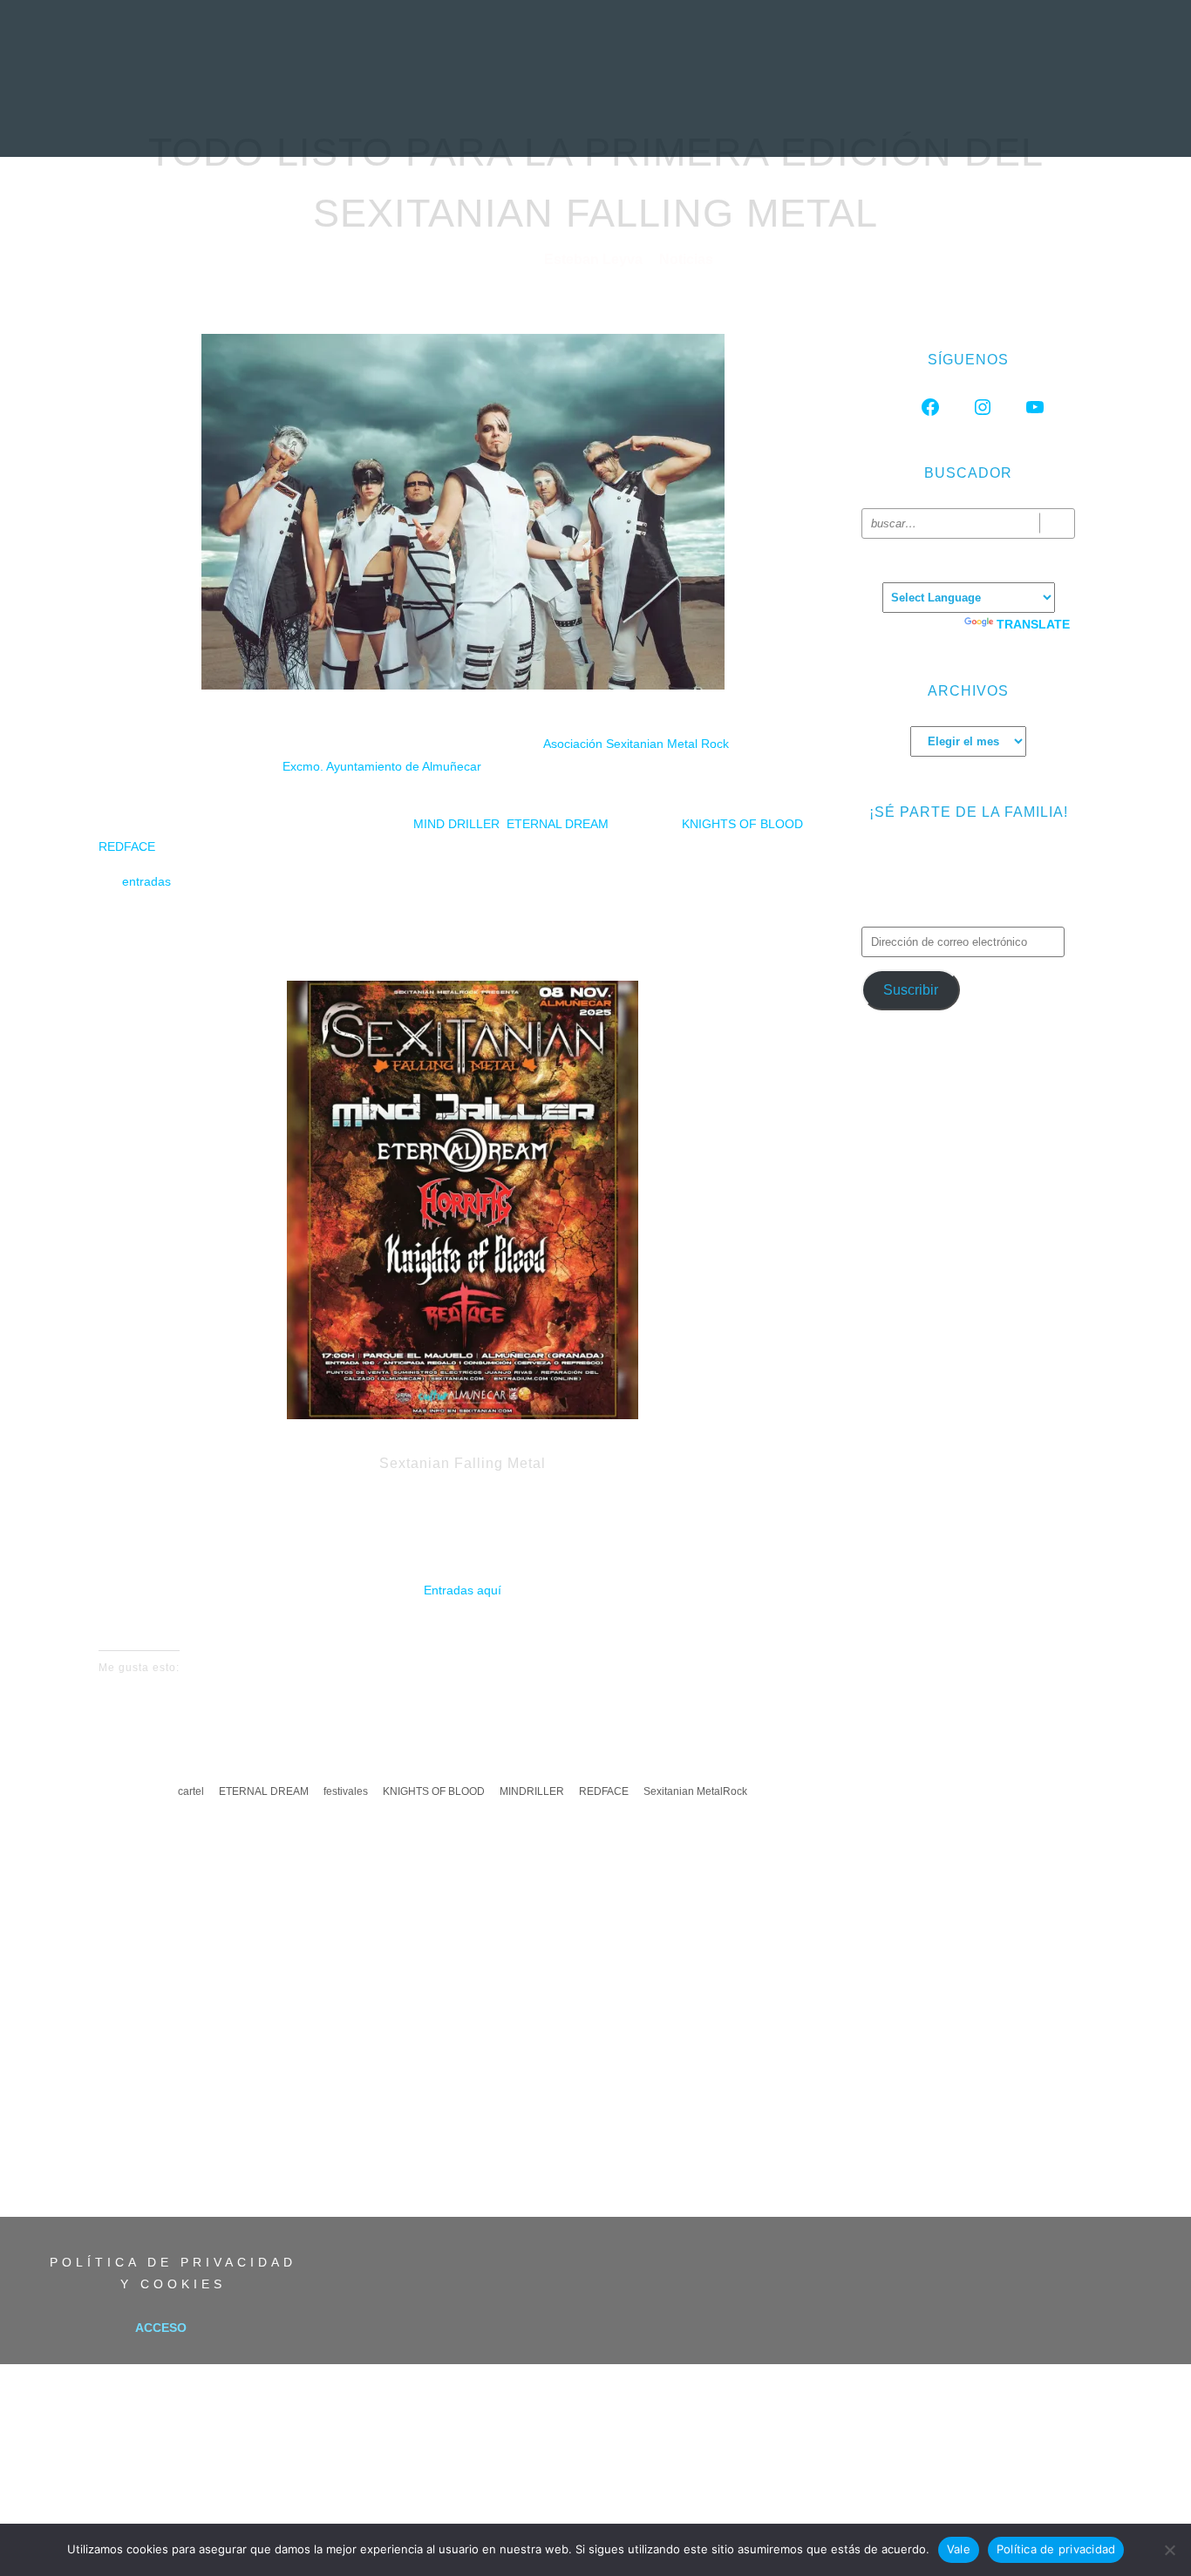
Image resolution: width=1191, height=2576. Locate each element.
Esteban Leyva (595, 259)
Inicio (280, 118)
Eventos (818, 118)
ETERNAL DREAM (558, 824)
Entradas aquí (463, 1590)
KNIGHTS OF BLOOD (742, 824)
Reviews (417, 118)
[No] (1169, 2550)
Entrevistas (502, 118)
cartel (191, 1791)
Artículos (676, 118)
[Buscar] (1057, 523)
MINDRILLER (532, 1791)
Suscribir (911, 990)
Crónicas (592, 118)
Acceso (161, 2328)
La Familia (896, 118)
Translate (1033, 624)
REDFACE (127, 846)
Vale (959, 2549)
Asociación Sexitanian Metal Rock (636, 744)
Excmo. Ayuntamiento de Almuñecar (382, 766)
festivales (346, 1791)
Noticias (344, 118)
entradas (146, 881)
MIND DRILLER (456, 824)
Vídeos (750, 118)
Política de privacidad (1056, 2549)
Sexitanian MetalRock (695, 1791)
